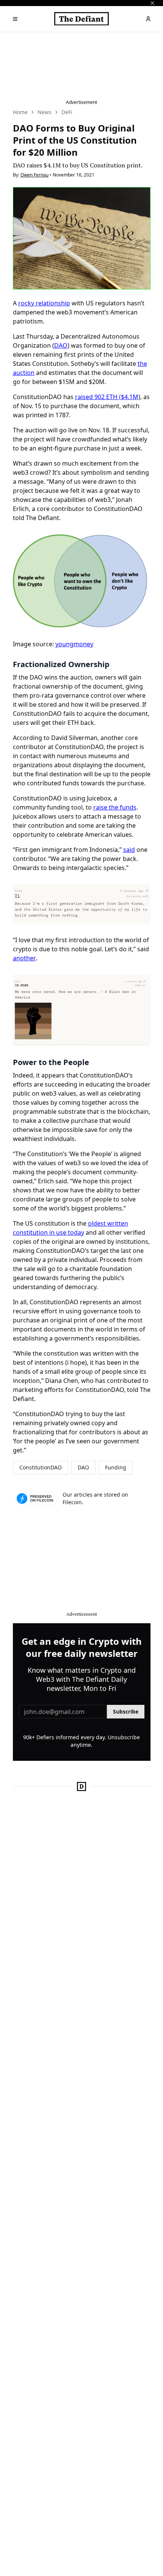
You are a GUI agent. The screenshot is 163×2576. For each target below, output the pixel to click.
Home (20, 112)
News (45, 112)
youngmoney (74, 644)
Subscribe (126, 1711)
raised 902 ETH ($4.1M (107, 397)
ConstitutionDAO (41, 1467)
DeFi (67, 112)
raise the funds (115, 807)
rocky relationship (44, 303)
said (129, 850)
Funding (116, 1467)
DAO (61, 345)
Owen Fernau (34, 175)
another (24, 958)
